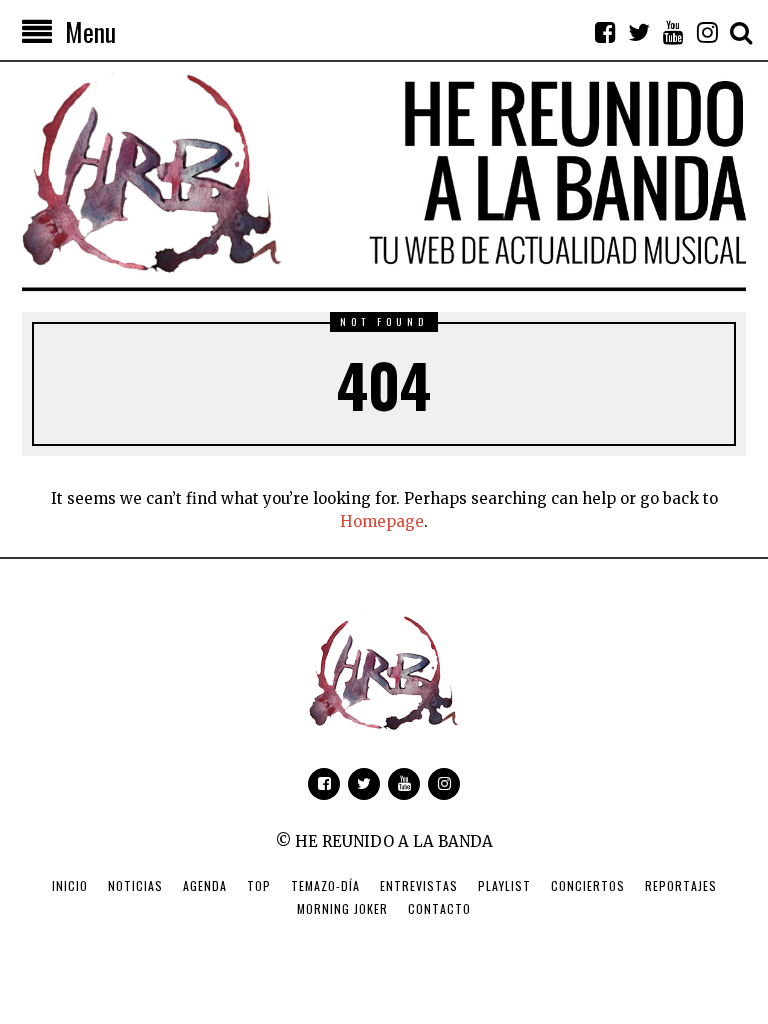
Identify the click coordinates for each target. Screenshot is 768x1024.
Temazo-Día (325, 885)
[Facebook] (605, 32)
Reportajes (681, 885)
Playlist (504, 885)
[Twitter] (639, 32)
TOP (259, 885)
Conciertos (588, 885)
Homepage (382, 521)
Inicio (70, 885)
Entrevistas (419, 885)
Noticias (135, 885)
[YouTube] (673, 32)
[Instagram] (707, 32)
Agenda (205, 885)
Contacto (439, 908)
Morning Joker (342, 908)
